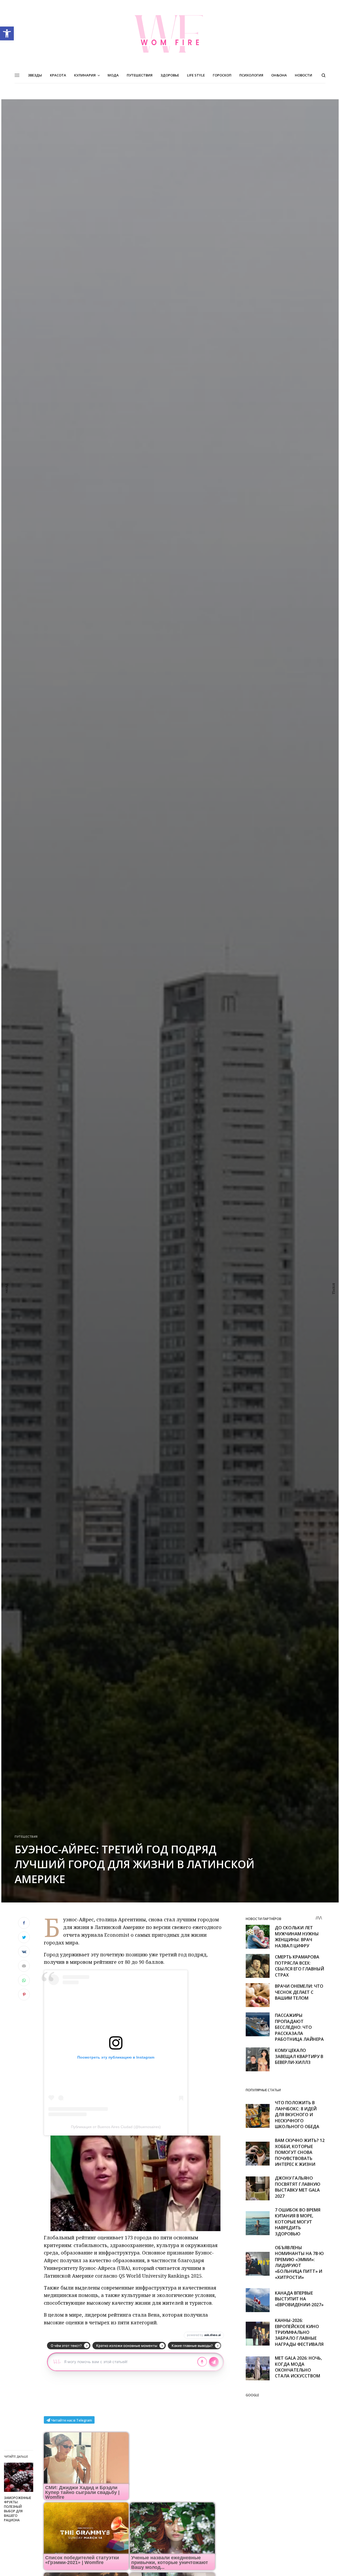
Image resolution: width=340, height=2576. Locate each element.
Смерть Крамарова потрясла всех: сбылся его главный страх (299, 1966)
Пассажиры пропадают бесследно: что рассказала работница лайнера (299, 2027)
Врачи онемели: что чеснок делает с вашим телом (299, 1992)
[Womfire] (170, 34)
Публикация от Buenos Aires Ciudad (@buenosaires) (116, 2127)
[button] (7, 33)
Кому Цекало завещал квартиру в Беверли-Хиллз (299, 2056)
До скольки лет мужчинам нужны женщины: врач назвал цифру (297, 1937)
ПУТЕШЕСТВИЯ (26, 1836)
